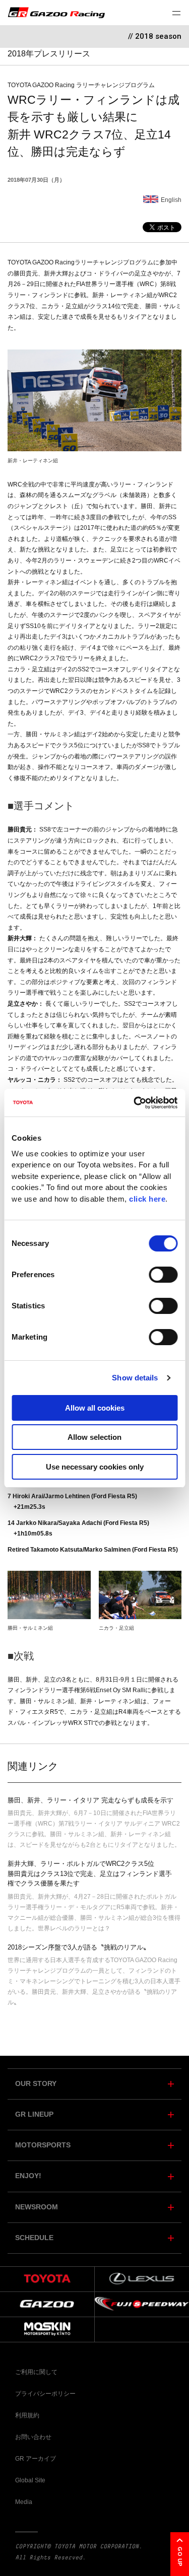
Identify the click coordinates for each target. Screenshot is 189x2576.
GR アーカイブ (36, 2459)
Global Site (30, 2480)
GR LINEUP (34, 2114)
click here (147, 1199)
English (171, 200)
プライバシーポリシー (45, 2394)
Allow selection (94, 1437)
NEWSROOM (37, 2207)
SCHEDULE (34, 2238)
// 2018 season (155, 36)
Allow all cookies (95, 1408)
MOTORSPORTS (43, 2145)
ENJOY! (28, 2176)
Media (24, 2502)
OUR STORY (36, 2084)
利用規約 (27, 2415)
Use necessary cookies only (95, 1467)
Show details (135, 1378)
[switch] (163, 1275)
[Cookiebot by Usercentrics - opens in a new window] (135, 1103)
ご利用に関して (36, 2372)
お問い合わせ (33, 2437)
